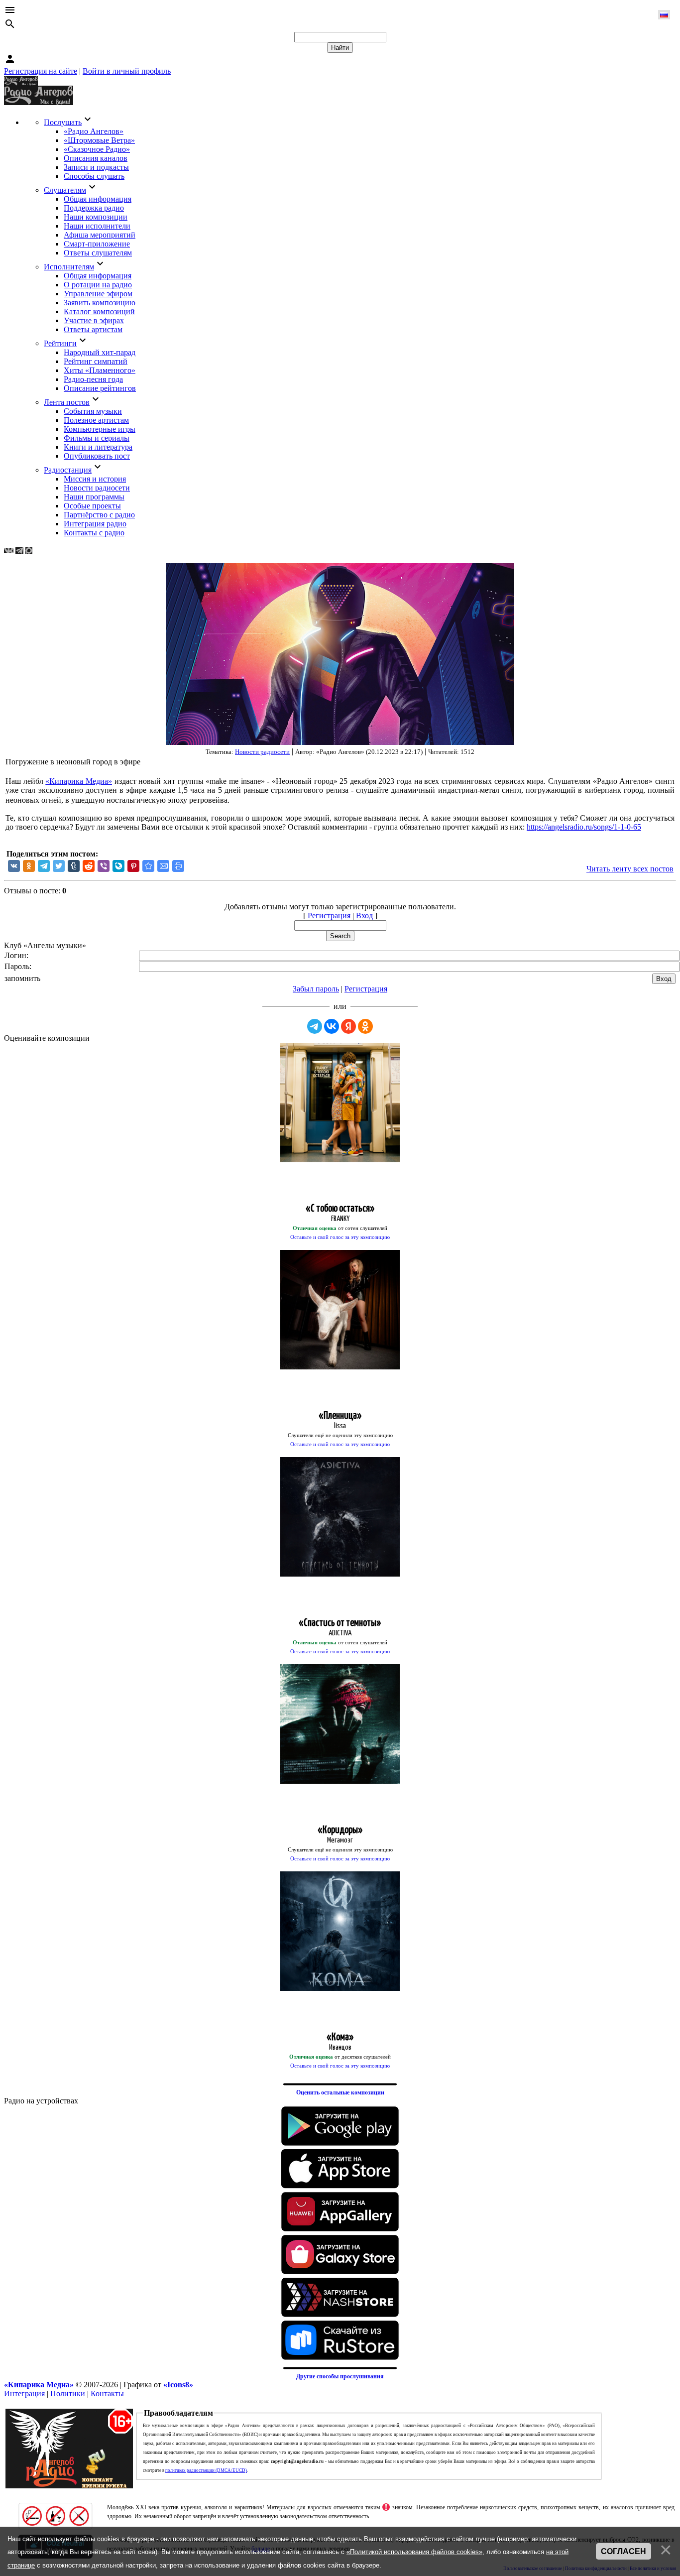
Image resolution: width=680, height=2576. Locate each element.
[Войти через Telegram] (315, 1026)
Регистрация (329, 916)
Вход (364, 916)
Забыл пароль (316, 989)
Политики (68, 2393)
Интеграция (24, 2393)
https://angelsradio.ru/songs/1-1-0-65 (584, 827)
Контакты (107, 2393)
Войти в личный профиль (127, 71)
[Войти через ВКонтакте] (332, 1026)
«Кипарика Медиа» (79, 781)
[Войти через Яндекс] (348, 1026)
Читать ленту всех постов (630, 869)
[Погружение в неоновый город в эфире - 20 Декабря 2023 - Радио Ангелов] (148, 866)
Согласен (623, 2551)
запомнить (22, 978)
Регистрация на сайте (41, 71)
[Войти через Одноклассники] (365, 1026)
